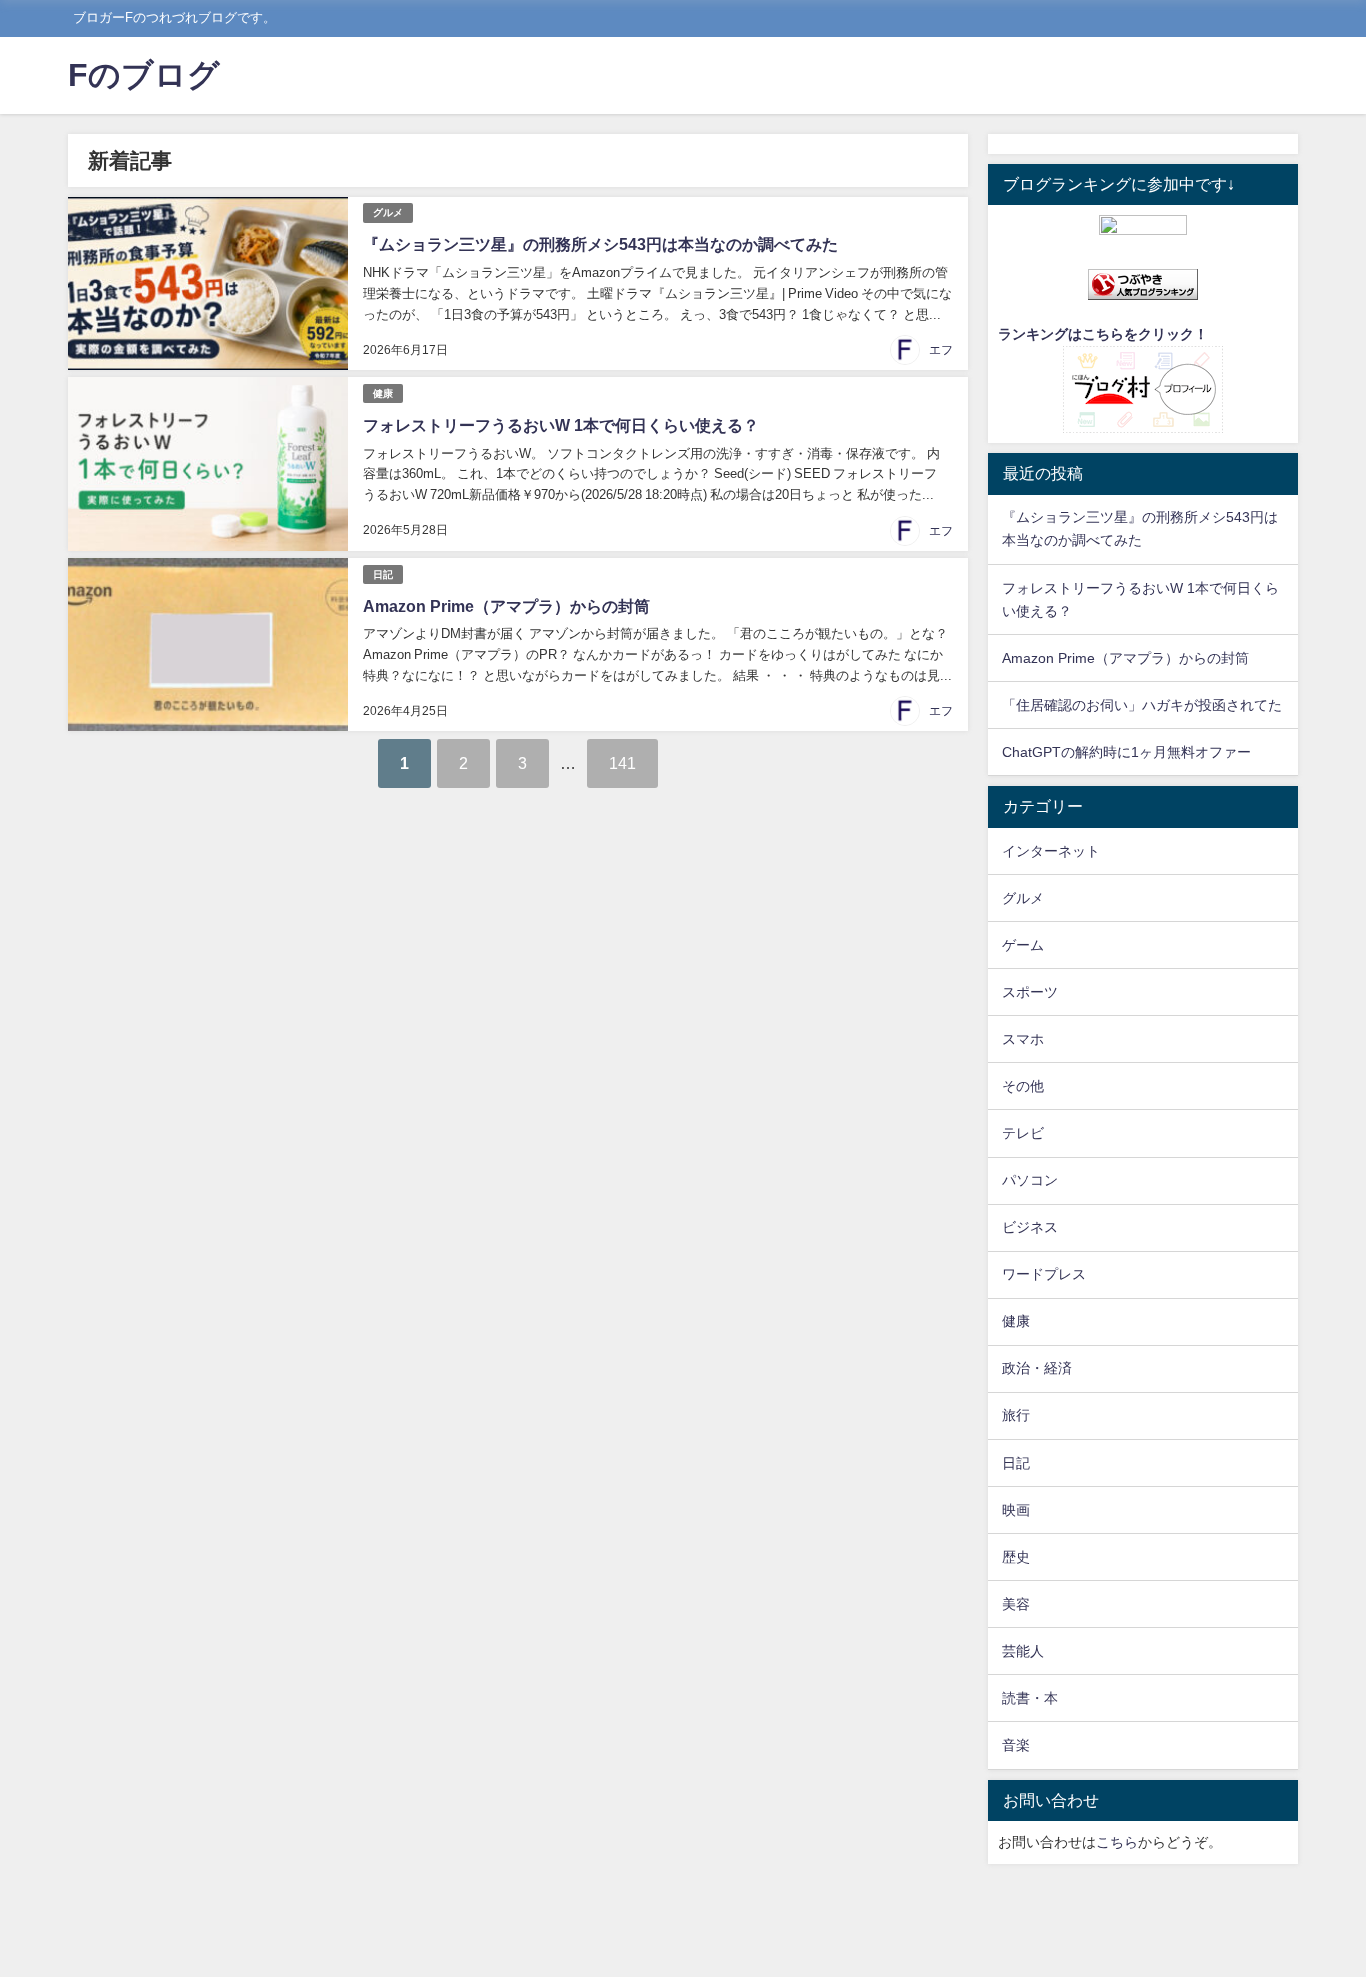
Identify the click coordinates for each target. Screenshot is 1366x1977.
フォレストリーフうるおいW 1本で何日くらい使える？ (561, 425)
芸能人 (1023, 1651)
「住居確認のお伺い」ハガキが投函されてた (1142, 705)
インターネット (1051, 851)
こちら (1117, 1842)
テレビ (1023, 1133)
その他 (1023, 1086)
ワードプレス (1044, 1274)
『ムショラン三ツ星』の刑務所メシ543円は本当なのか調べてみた (600, 244)
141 (622, 763)
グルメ (388, 212)
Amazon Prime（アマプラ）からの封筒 (506, 606)
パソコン (1030, 1180)
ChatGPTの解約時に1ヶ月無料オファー (1126, 752)
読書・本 (1030, 1698)
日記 (383, 574)
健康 (383, 393)
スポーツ (1030, 992)
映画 (1016, 1510)
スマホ (1023, 1039)
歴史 (1016, 1557)
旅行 (1016, 1415)
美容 (1016, 1604)
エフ (941, 350)
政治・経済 (1037, 1368)
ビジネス (1030, 1227)
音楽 (1016, 1745)
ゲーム (1023, 945)
